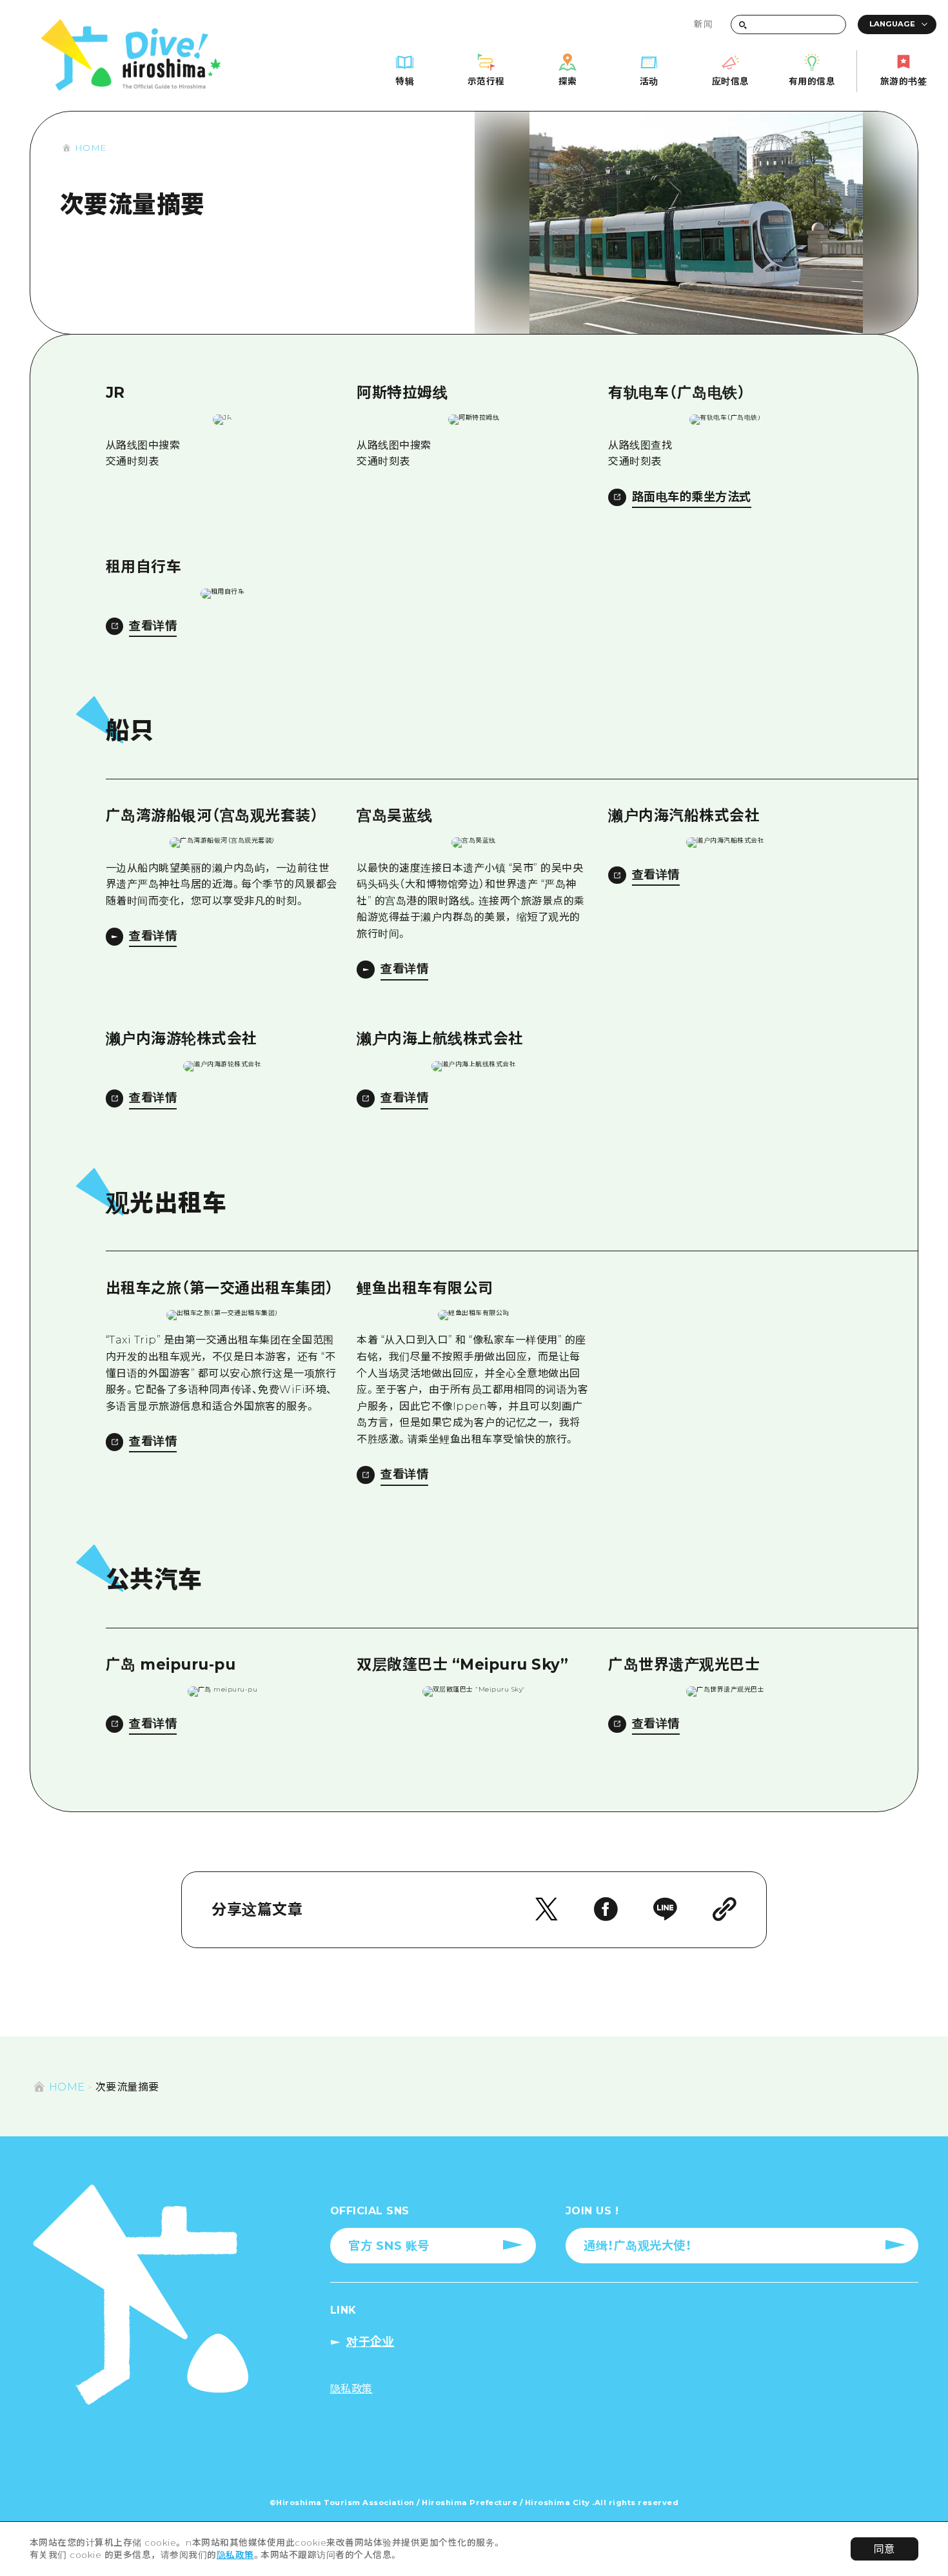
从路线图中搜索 (143, 445)
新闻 (703, 24)
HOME (91, 148)
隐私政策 (235, 2555)
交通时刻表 (133, 461)
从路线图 (629, 445)
